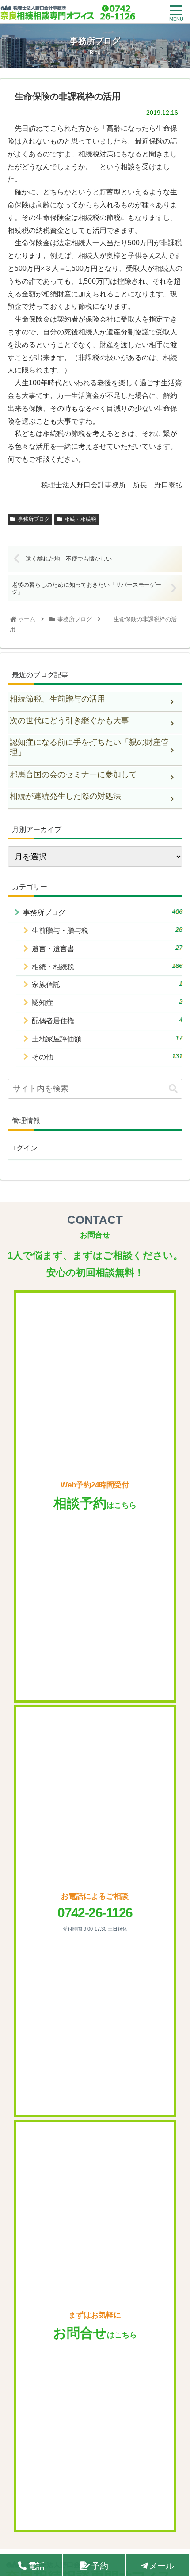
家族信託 (107, 984)
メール (161, 2566)
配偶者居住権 (107, 1020)
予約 (100, 2566)
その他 (107, 1057)
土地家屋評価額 (107, 1038)
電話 (36, 2566)
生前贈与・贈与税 (107, 930)
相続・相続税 (80, 519)
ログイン (23, 1148)
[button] (173, 1089)
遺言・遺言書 (107, 948)
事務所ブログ (34, 519)
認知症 (107, 1002)
